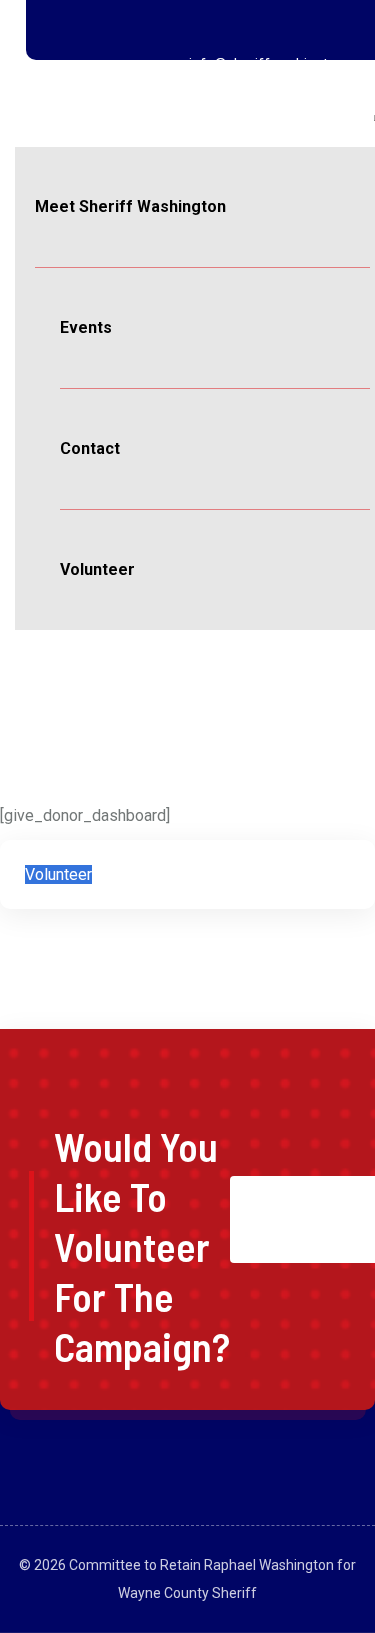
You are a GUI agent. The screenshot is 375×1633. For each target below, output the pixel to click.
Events (86, 327)
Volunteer (97, 569)
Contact (90, 448)
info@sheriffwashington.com (282, 64)
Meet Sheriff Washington (130, 206)
